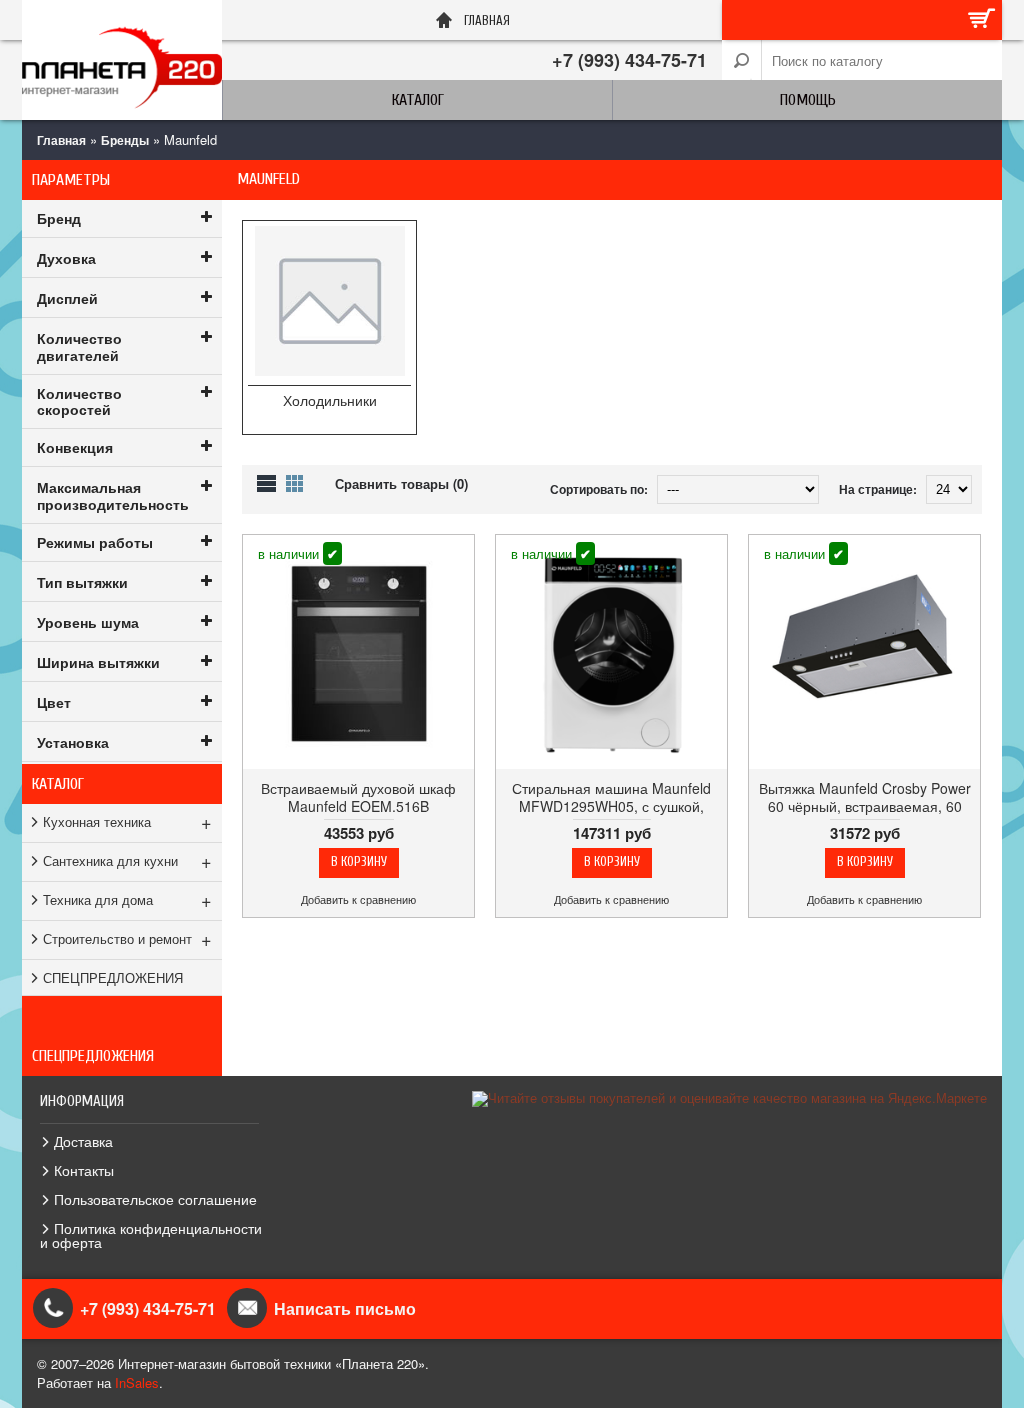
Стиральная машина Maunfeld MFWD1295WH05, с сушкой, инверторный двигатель (611, 806)
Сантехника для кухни (127, 860)
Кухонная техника (127, 821)
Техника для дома (127, 899)
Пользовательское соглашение (155, 1199)
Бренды (125, 140)
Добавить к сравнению (358, 899)
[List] (266, 483)
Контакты (84, 1170)
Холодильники (330, 400)
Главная (61, 140)
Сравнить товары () (401, 483)
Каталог (418, 100)
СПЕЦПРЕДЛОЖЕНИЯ (113, 977)
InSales (137, 1382)
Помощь (808, 100)
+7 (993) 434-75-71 (629, 60)
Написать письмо (345, 1308)
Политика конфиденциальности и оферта (151, 1235)
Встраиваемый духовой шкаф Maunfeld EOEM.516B (358, 797)
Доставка (83, 1141)
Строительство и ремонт (127, 938)
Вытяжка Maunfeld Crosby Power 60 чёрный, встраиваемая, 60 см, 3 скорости (865, 806)
